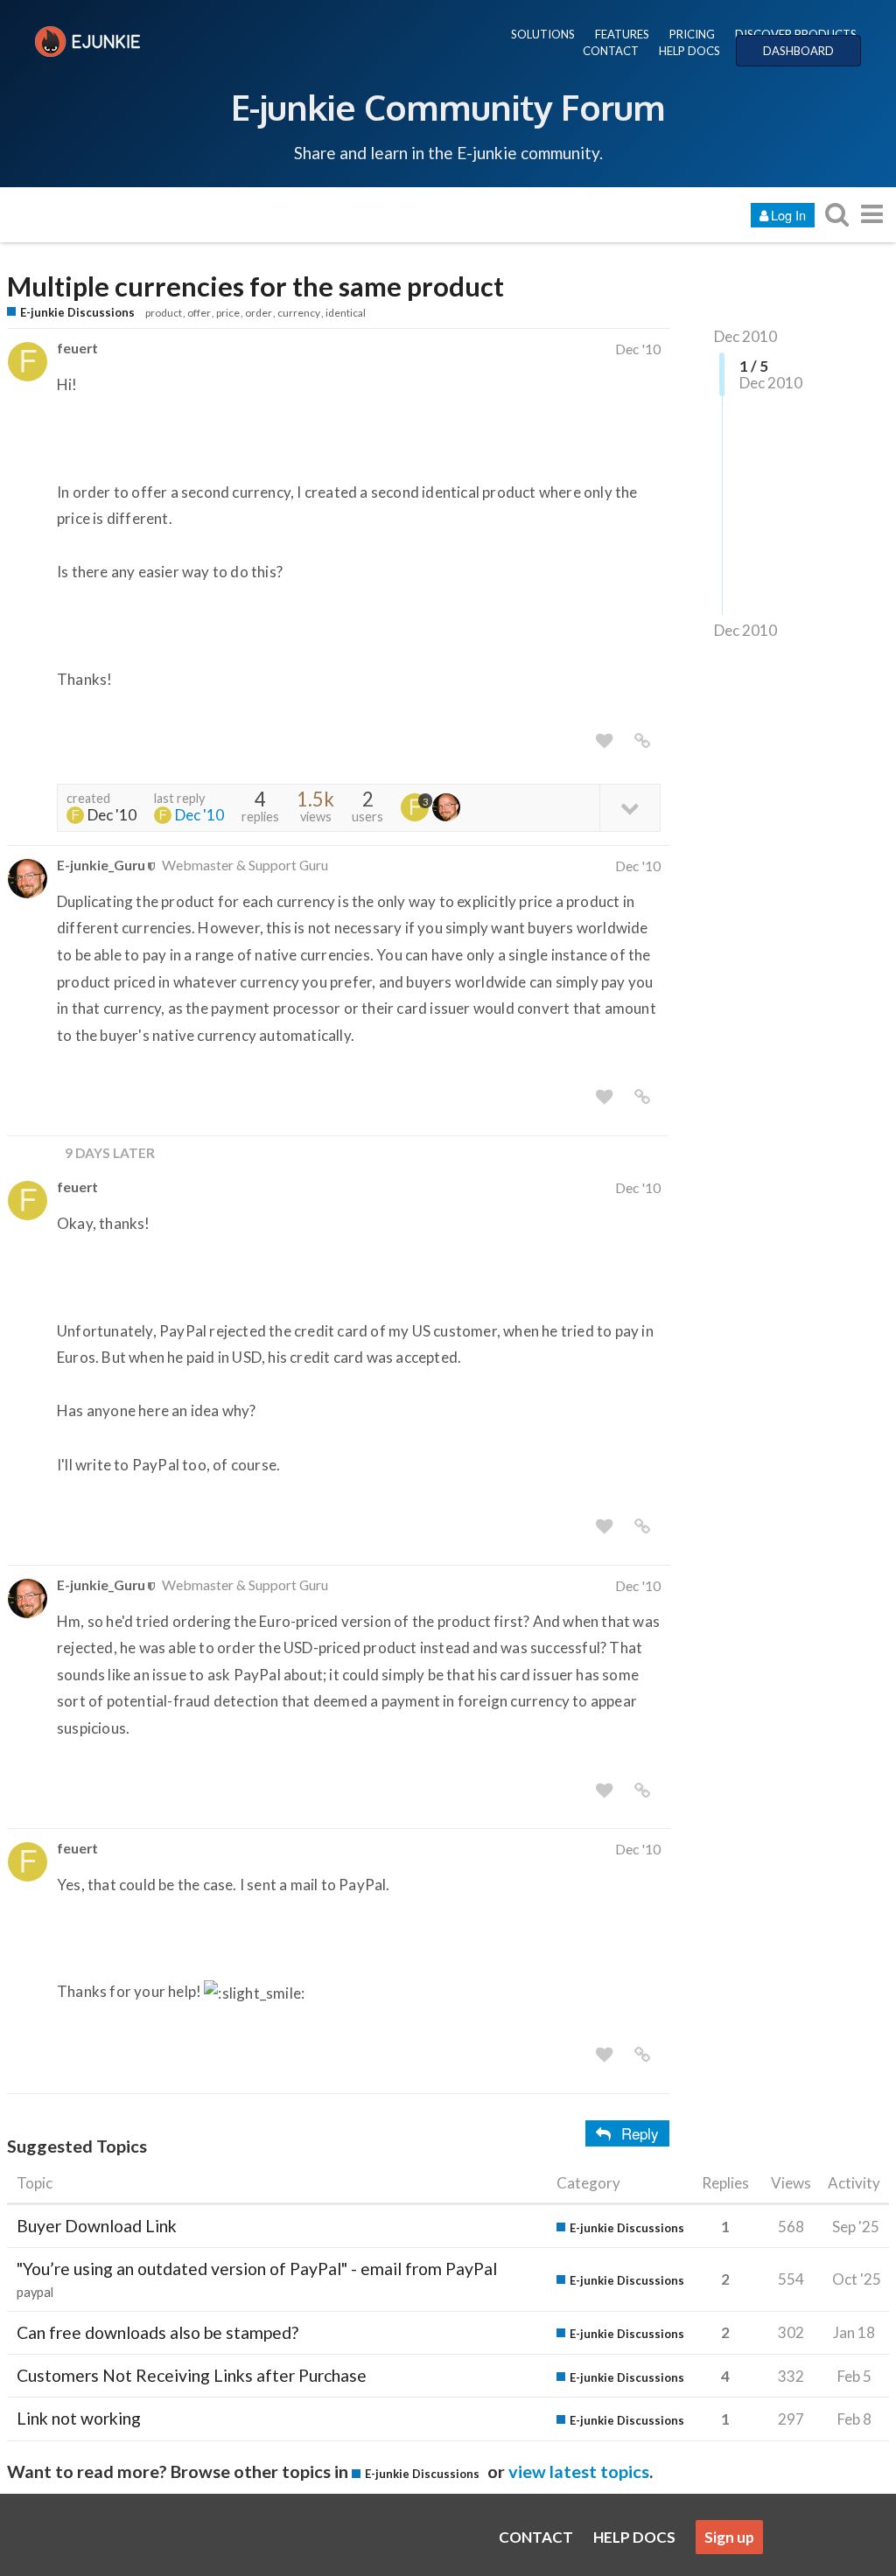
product (164, 313)
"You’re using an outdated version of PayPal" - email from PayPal (257, 2269)
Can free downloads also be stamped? (157, 2332)
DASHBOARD (798, 51)
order (259, 313)
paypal (35, 2292)
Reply (640, 2133)
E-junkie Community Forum (448, 107)
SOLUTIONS (543, 34)
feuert (77, 348)
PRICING (692, 34)
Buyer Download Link (97, 2226)
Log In (788, 215)
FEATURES (622, 34)
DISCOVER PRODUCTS (796, 34)
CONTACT (611, 51)
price (228, 313)
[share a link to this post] (642, 741)
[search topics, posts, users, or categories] (836, 214)
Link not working (79, 2418)
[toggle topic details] (630, 807)
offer (199, 313)
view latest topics (579, 2471)
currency (299, 313)
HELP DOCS (689, 51)
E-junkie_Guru (101, 865)
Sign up (729, 2537)
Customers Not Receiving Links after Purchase (192, 2375)
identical (346, 313)
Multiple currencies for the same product (255, 286)
